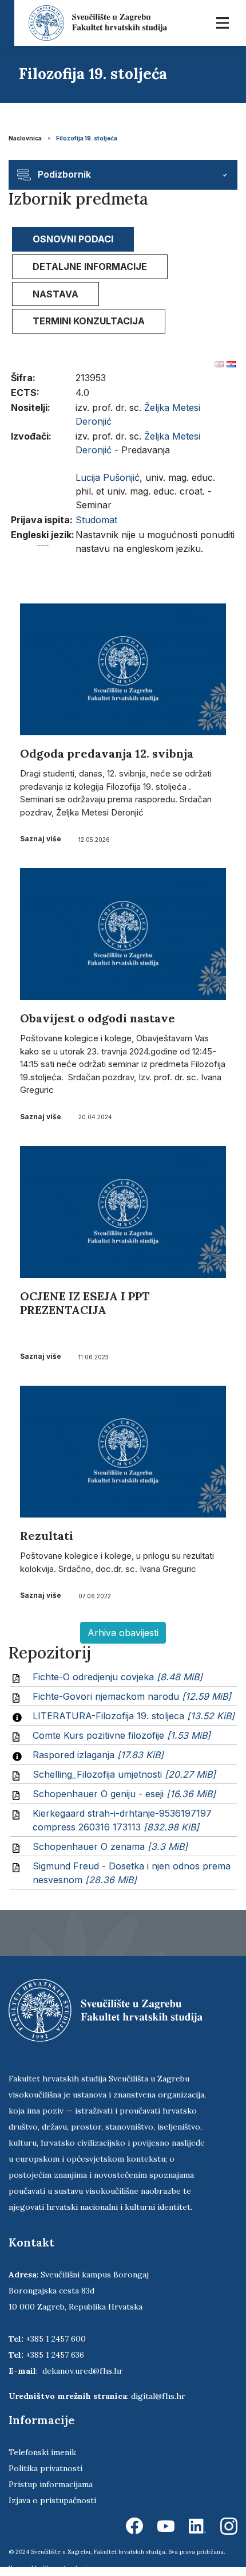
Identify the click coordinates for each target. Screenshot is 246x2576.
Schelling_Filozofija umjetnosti (124, 1774)
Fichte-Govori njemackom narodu (132, 1696)
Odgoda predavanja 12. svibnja (107, 753)
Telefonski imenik (42, 2452)
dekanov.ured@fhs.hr (83, 2371)
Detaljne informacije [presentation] (90, 266)
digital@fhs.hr (158, 2396)
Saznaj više (41, 839)
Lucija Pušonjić (108, 477)
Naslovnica (25, 138)
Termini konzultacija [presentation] (89, 321)
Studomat (96, 520)
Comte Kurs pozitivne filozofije (122, 1735)
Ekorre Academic (67, 2568)
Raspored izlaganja (98, 1755)
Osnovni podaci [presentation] (73, 239)
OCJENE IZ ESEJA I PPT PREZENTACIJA (85, 1303)
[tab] (73, 239)
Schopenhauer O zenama (110, 1846)
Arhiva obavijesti (123, 1633)
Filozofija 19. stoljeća (87, 138)
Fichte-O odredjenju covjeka (118, 1677)
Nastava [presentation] (55, 294)
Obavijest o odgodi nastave (98, 1018)
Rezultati (47, 1536)
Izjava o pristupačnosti (52, 2500)
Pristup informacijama (51, 2484)
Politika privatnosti (45, 2468)
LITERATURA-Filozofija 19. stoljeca (134, 1716)
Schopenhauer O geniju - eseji (124, 1794)
